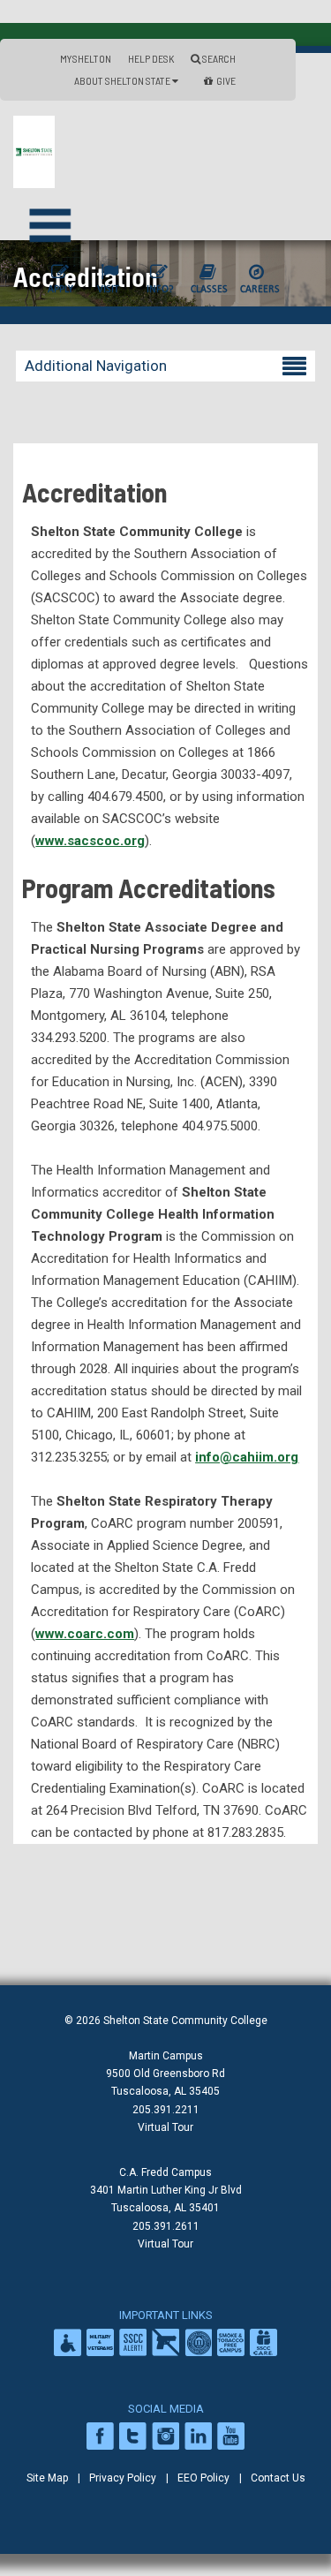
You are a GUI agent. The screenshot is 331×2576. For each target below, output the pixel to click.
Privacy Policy (123, 2478)
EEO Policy (203, 2478)
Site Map (47, 2478)
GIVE (226, 80)
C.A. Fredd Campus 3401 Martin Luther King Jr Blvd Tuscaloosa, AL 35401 (166, 2190)
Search (218, 58)
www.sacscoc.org (90, 841)
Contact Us (278, 2478)
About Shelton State (123, 80)
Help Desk (151, 58)
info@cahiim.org (247, 1457)
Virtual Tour (165, 2127)
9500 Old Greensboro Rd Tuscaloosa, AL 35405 (165, 2082)
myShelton (86, 58)
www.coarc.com (85, 1634)
